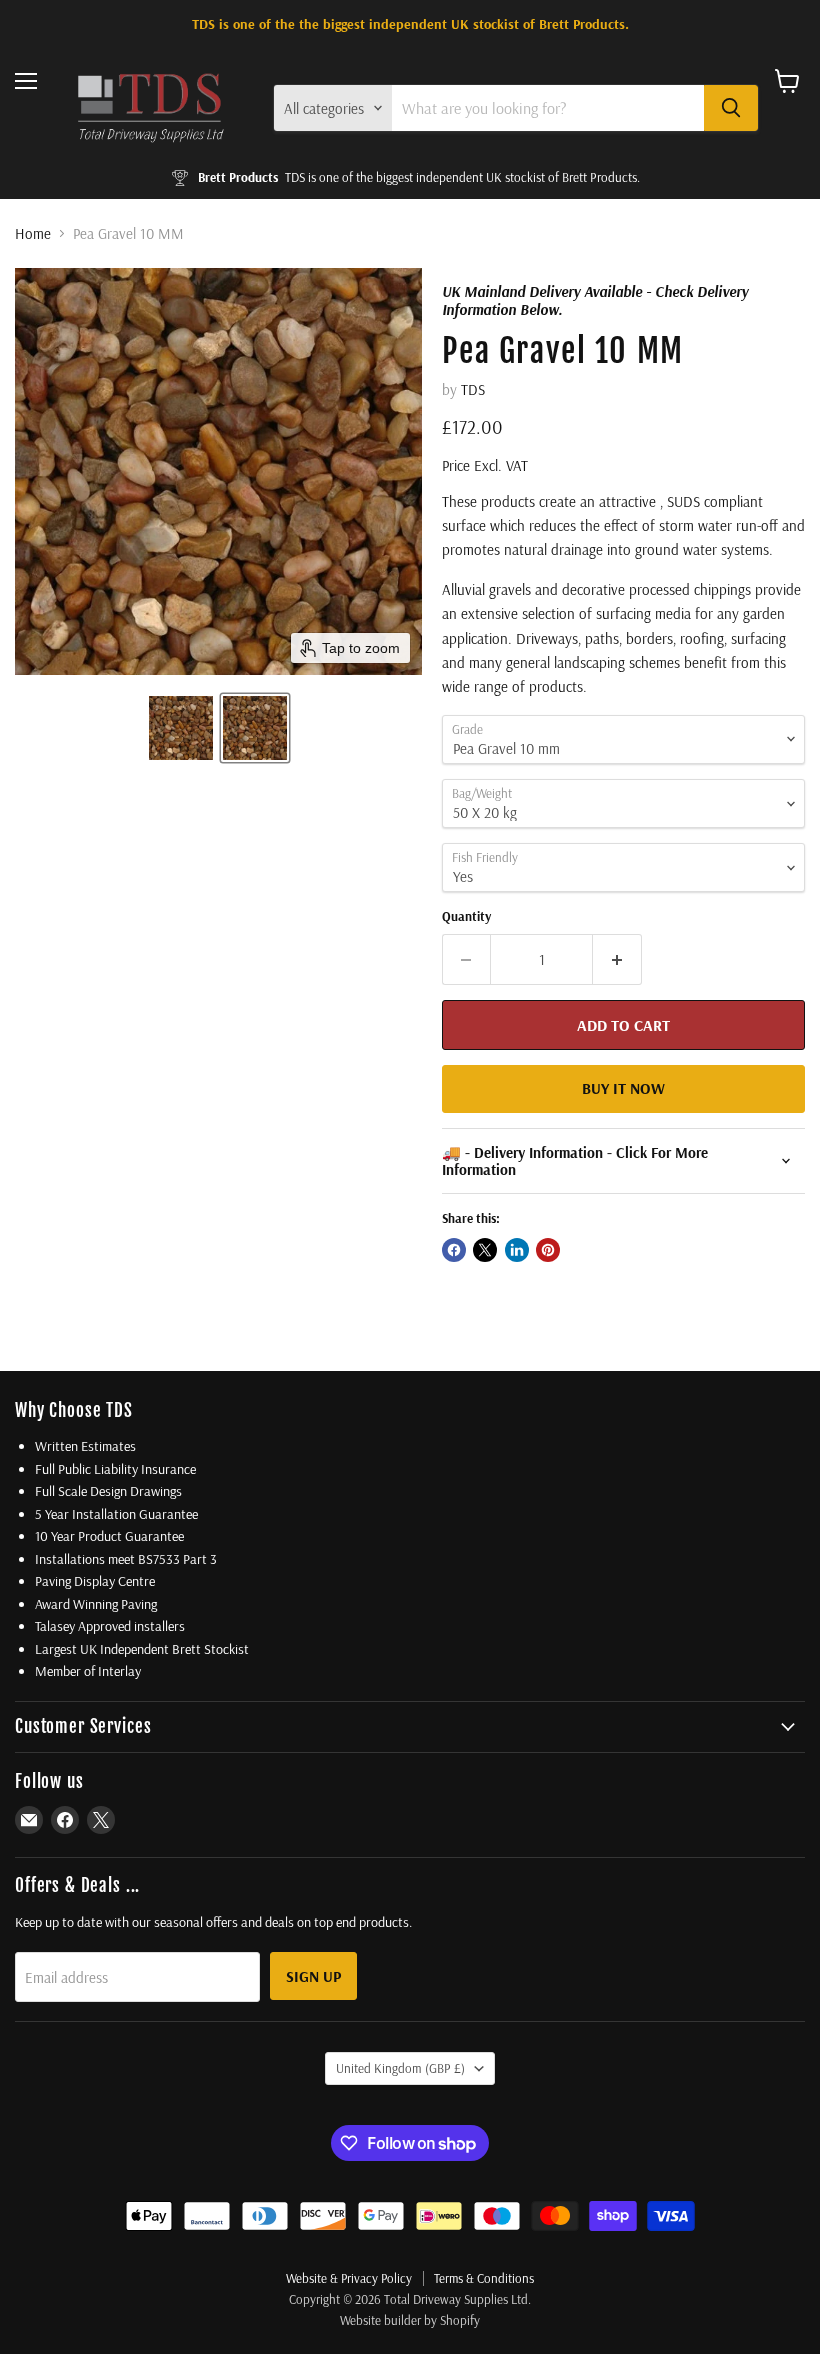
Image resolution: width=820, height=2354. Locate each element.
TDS (473, 389)
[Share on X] (485, 1250)
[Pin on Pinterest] (548, 1250)
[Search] (731, 108)
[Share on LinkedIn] (517, 1250)
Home (33, 233)
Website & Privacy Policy (349, 2278)
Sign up (313, 1976)
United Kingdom (400, 2068)
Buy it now (623, 1088)
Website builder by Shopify (410, 2320)
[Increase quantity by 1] (617, 959)
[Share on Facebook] (454, 1250)
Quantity (466, 916)
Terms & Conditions (484, 2278)
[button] (181, 728)
